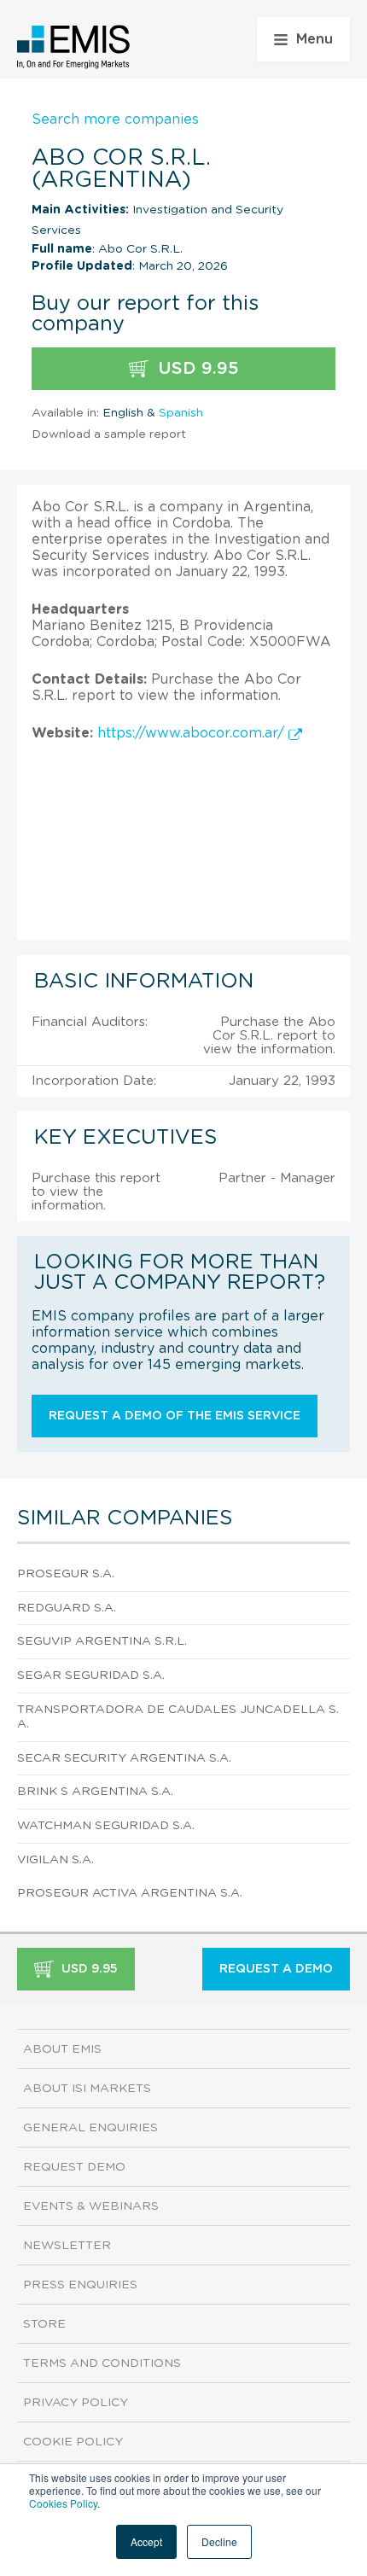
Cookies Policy (63, 2503)
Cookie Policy (73, 2442)
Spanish (181, 413)
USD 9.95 (196, 369)
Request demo (74, 2167)
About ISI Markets (87, 2089)
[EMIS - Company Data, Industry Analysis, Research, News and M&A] (74, 47)
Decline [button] (219, 2541)
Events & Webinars (91, 2206)
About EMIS (62, 2049)
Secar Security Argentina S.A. (124, 1758)
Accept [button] (146, 2541)
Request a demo (276, 1969)
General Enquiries (90, 2128)
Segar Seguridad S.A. (91, 1676)
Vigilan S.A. (55, 1860)
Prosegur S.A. (66, 1574)
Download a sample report (109, 434)
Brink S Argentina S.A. (95, 1792)
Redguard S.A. (67, 1608)
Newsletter (67, 2246)
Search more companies (115, 119)
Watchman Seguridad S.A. (106, 1826)
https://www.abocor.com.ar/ (193, 733)
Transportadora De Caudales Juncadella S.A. (178, 1717)
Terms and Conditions (102, 2363)
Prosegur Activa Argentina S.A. (130, 1893)
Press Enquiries (80, 2285)
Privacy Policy (76, 2403)
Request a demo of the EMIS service (175, 1416)
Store (44, 2324)
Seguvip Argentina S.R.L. (102, 1641)
